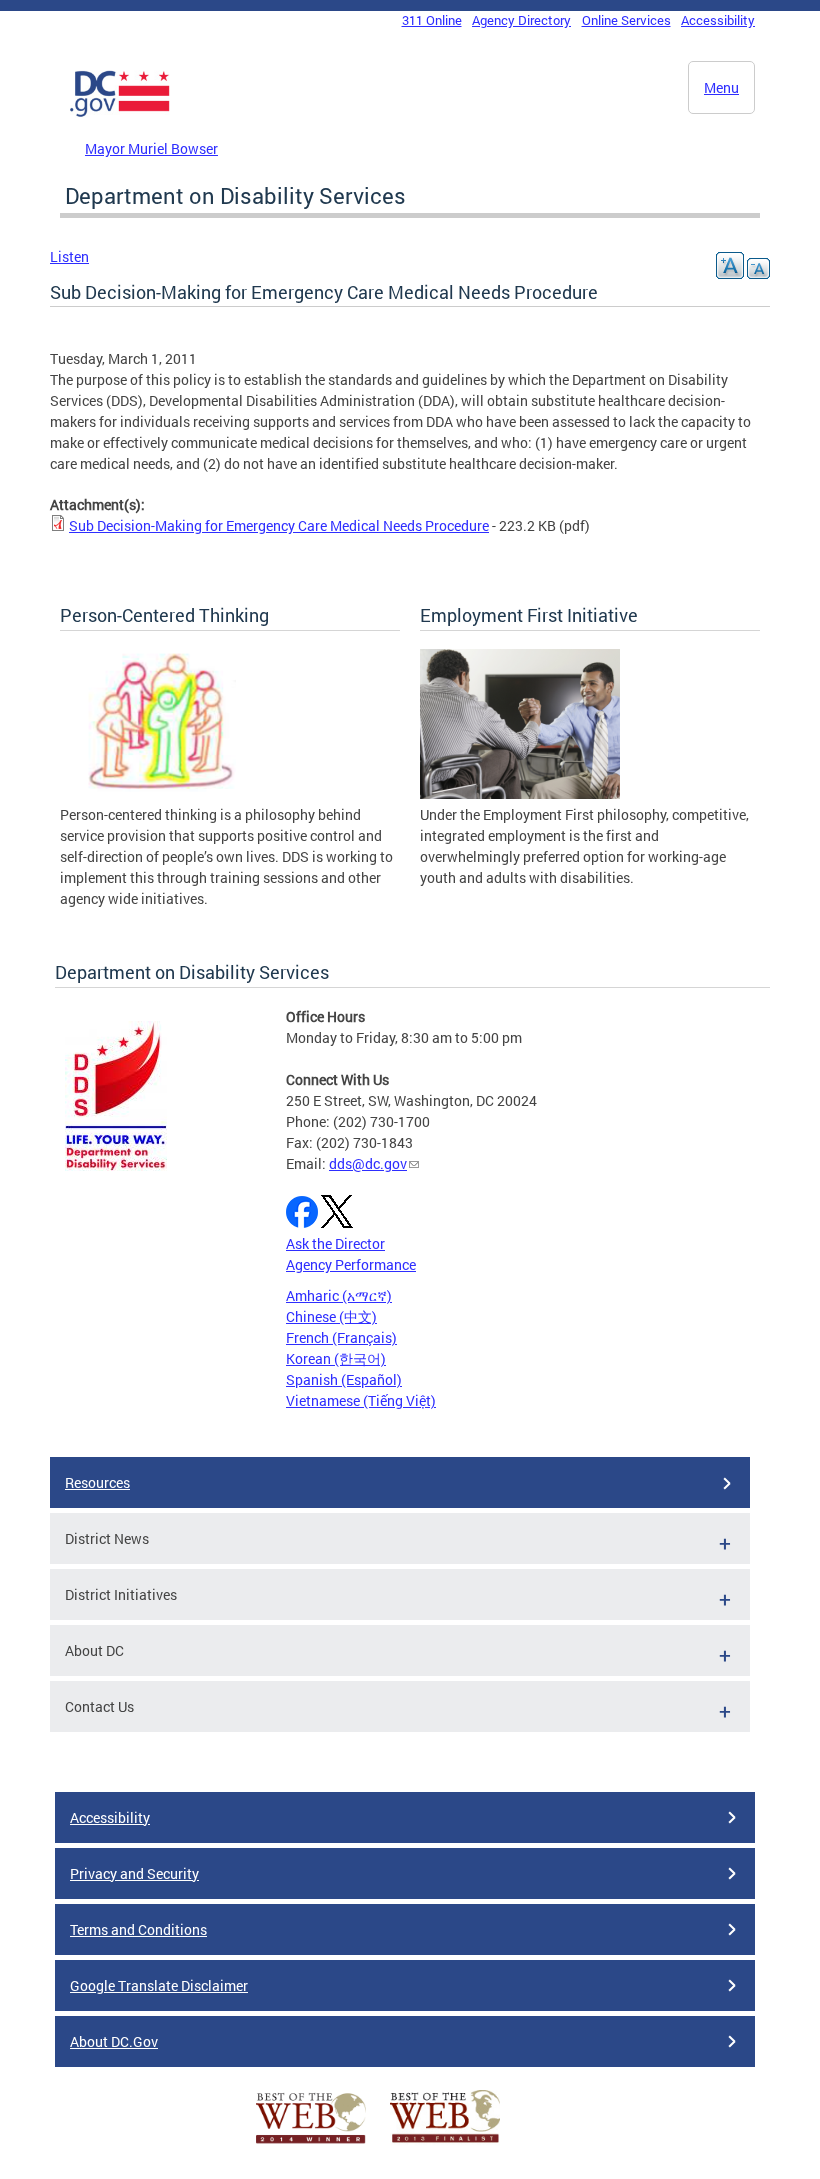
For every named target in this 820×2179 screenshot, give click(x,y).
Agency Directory (521, 20)
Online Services (626, 20)
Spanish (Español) (344, 1379)
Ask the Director (335, 1243)
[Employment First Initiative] (520, 793)
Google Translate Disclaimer (159, 1985)
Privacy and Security (134, 1873)
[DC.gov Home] (120, 113)
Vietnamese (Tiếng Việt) (361, 1400)
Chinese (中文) (331, 1316)
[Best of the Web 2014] (311, 2143)
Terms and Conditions (138, 1929)
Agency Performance (351, 1264)
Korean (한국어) (336, 1358)
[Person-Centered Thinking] (160, 793)
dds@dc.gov (368, 1163)
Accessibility (718, 20)
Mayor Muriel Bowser (151, 148)
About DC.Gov (114, 2041)
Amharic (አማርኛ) (339, 1295)
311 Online (432, 20)
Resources (97, 1482)
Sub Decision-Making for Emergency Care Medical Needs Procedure (279, 525)
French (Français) (341, 1337)
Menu (721, 87)
